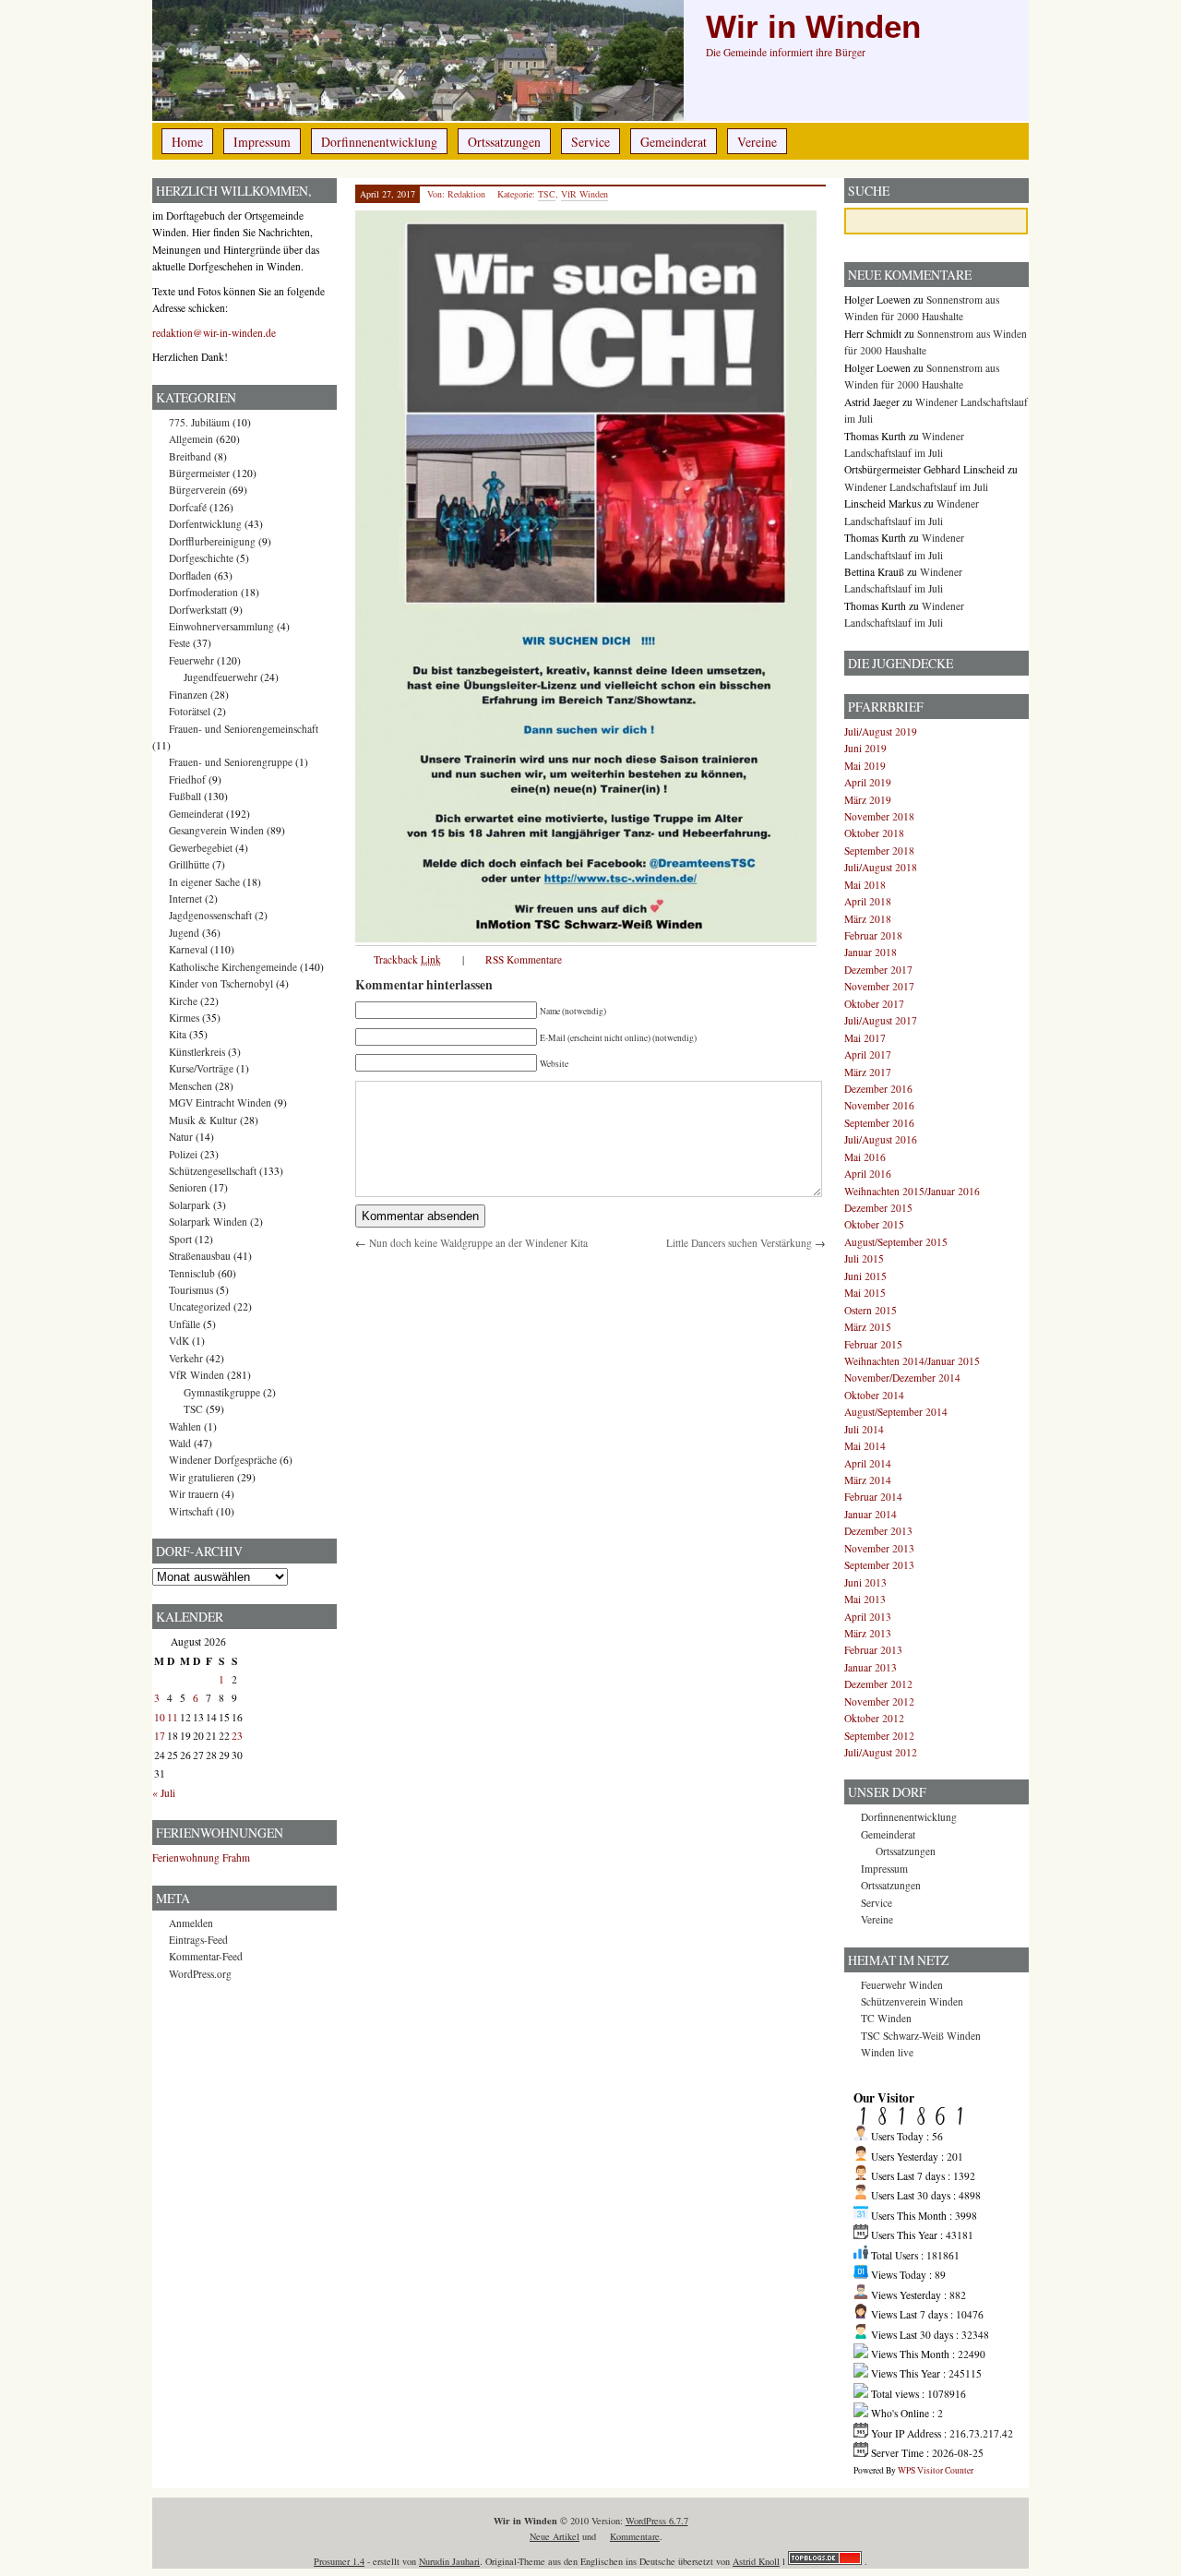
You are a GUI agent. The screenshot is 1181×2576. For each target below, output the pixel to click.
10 (160, 1717)
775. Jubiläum (199, 422)
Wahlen (185, 1426)
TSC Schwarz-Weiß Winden (921, 2036)
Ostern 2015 (871, 1310)
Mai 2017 (865, 1038)
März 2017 (868, 1072)
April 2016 (868, 1174)
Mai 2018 (865, 885)
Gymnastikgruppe (222, 1392)
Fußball (185, 796)
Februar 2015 (873, 1344)
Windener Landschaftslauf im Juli (916, 487)
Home (187, 142)
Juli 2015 (864, 1258)
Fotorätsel (190, 711)
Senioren (188, 1187)
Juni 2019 (865, 748)
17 (160, 1736)
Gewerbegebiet (201, 848)
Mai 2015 (865, 1293)
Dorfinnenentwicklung (379, 142)
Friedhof (187, 779)
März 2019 (868, 800)
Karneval (188, 949)
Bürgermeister (199, 473)
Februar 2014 (873, 1497)
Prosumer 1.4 (339, 2561)
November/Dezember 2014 (902, 1378)
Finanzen (188, 695)
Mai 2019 (865, 766)
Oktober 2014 (874, 1395)
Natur (181, 1137)
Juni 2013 (865, 1582)
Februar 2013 (873, 1650)
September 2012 (879, 1736)
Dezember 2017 (878, 970)
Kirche (183, 1001)
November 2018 (879, 816)
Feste (179, 643)
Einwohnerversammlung (221, 626)
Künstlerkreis (197, 1052)
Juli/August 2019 (881, 731)
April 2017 (868, 1054)
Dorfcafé (188, 507)
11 (173, 1717)
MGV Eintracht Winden (220, 1102)
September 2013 (879, 1565)
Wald (180, 1443)
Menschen (191, 1086)
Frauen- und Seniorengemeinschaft (244, 729)
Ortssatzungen (504, 142)
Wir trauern (194, 1494)
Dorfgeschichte (201, 558)
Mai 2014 (865, 1446)
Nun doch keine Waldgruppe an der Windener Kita (478, 1243)
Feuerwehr (191, 660)
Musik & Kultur (203, 1120)
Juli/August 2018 (881, 867)
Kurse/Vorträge (201, 1068)
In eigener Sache (204, 882)
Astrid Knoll (756, 2561)
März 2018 (868, 919)
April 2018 (868, 901)
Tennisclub (192, 1273)
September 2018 (879, 851)
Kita (178, 1034)
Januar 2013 (871, 1667)
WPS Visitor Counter (936, 2470)
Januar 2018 (871, 952)
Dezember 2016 (878, 1089)
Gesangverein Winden (216, 830)
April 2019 (868, 782)
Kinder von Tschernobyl (221, 983)
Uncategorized (200, 1306)
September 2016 (879, 1123)
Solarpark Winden (208, 1222)
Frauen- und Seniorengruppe (231, 762)
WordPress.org (200, 1974)
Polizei (183, 1154)
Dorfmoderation (203, 592)
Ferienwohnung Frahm (201, 1857)
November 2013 (879, 1548)
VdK (179, 1341)
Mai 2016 (865, 1157)
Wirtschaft (191, 1511)
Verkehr (186, 1358)
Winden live (887, 2052)
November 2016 (879, 1105)
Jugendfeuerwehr (221, 677)
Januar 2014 (871, 1514)
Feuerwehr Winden (902, 1985)
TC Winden (886, 2018)
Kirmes (184, 1018)
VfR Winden (585, 194)
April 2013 (868, 1617)
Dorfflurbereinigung (212, 541)
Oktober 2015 (874, 1224)
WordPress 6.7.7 (657, 2521)
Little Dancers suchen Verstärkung (739, 1243)
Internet (185, 899)
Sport (180, 1239)
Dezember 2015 (878, 1208)
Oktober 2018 (874, 833)
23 (237, 1736)
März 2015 (868, 1327)
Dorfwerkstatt (198, 610)
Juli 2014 (864, 1429)
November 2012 (879, 1701)
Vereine (757, 142)
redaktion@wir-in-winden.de (214, 333)
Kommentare (635, 2536)
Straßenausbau (200, 1256)
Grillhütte (189, 864)
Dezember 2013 (878, 1531)
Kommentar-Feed (206, 1956)
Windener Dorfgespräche (223, 1460)
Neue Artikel (555, 2536)
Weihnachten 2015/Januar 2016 (912, 1191)
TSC (547, 194)
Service (590, 142)
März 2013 (868, 1633)
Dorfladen (190, 575)
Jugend (184, 933)
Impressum (262, 142)
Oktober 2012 (874, 1718)
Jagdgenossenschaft (210, 915)
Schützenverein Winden (912, 2001)
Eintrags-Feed (198, 1940)
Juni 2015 (865, 1276)
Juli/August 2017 (881, 1020)
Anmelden (191, 1923)
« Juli (164, 1793)
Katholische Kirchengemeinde (233, 967)
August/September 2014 (896, 1412)
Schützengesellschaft (213, 1171)
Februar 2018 (873, 935)
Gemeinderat (674, 142)
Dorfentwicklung (205, 524)
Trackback (407, 959)
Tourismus (191, 1290)
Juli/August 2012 (881, 1752)
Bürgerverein (197, 490)
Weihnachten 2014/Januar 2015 (912, 1361)
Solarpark (190, 1205)
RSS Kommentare (524, 959)
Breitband (190, 456)
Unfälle (185, 1324)
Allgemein (191, 439)
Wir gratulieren (202, 1477)
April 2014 (868, 1463)
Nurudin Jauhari (449, 2561)
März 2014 (868, 1480)
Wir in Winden (813, 27)
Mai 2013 (865, 1599)
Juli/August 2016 (881, 1139)
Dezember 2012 (878, 1684)
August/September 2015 (896, 1242)
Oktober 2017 (874, 1004)
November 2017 (879, 986)
